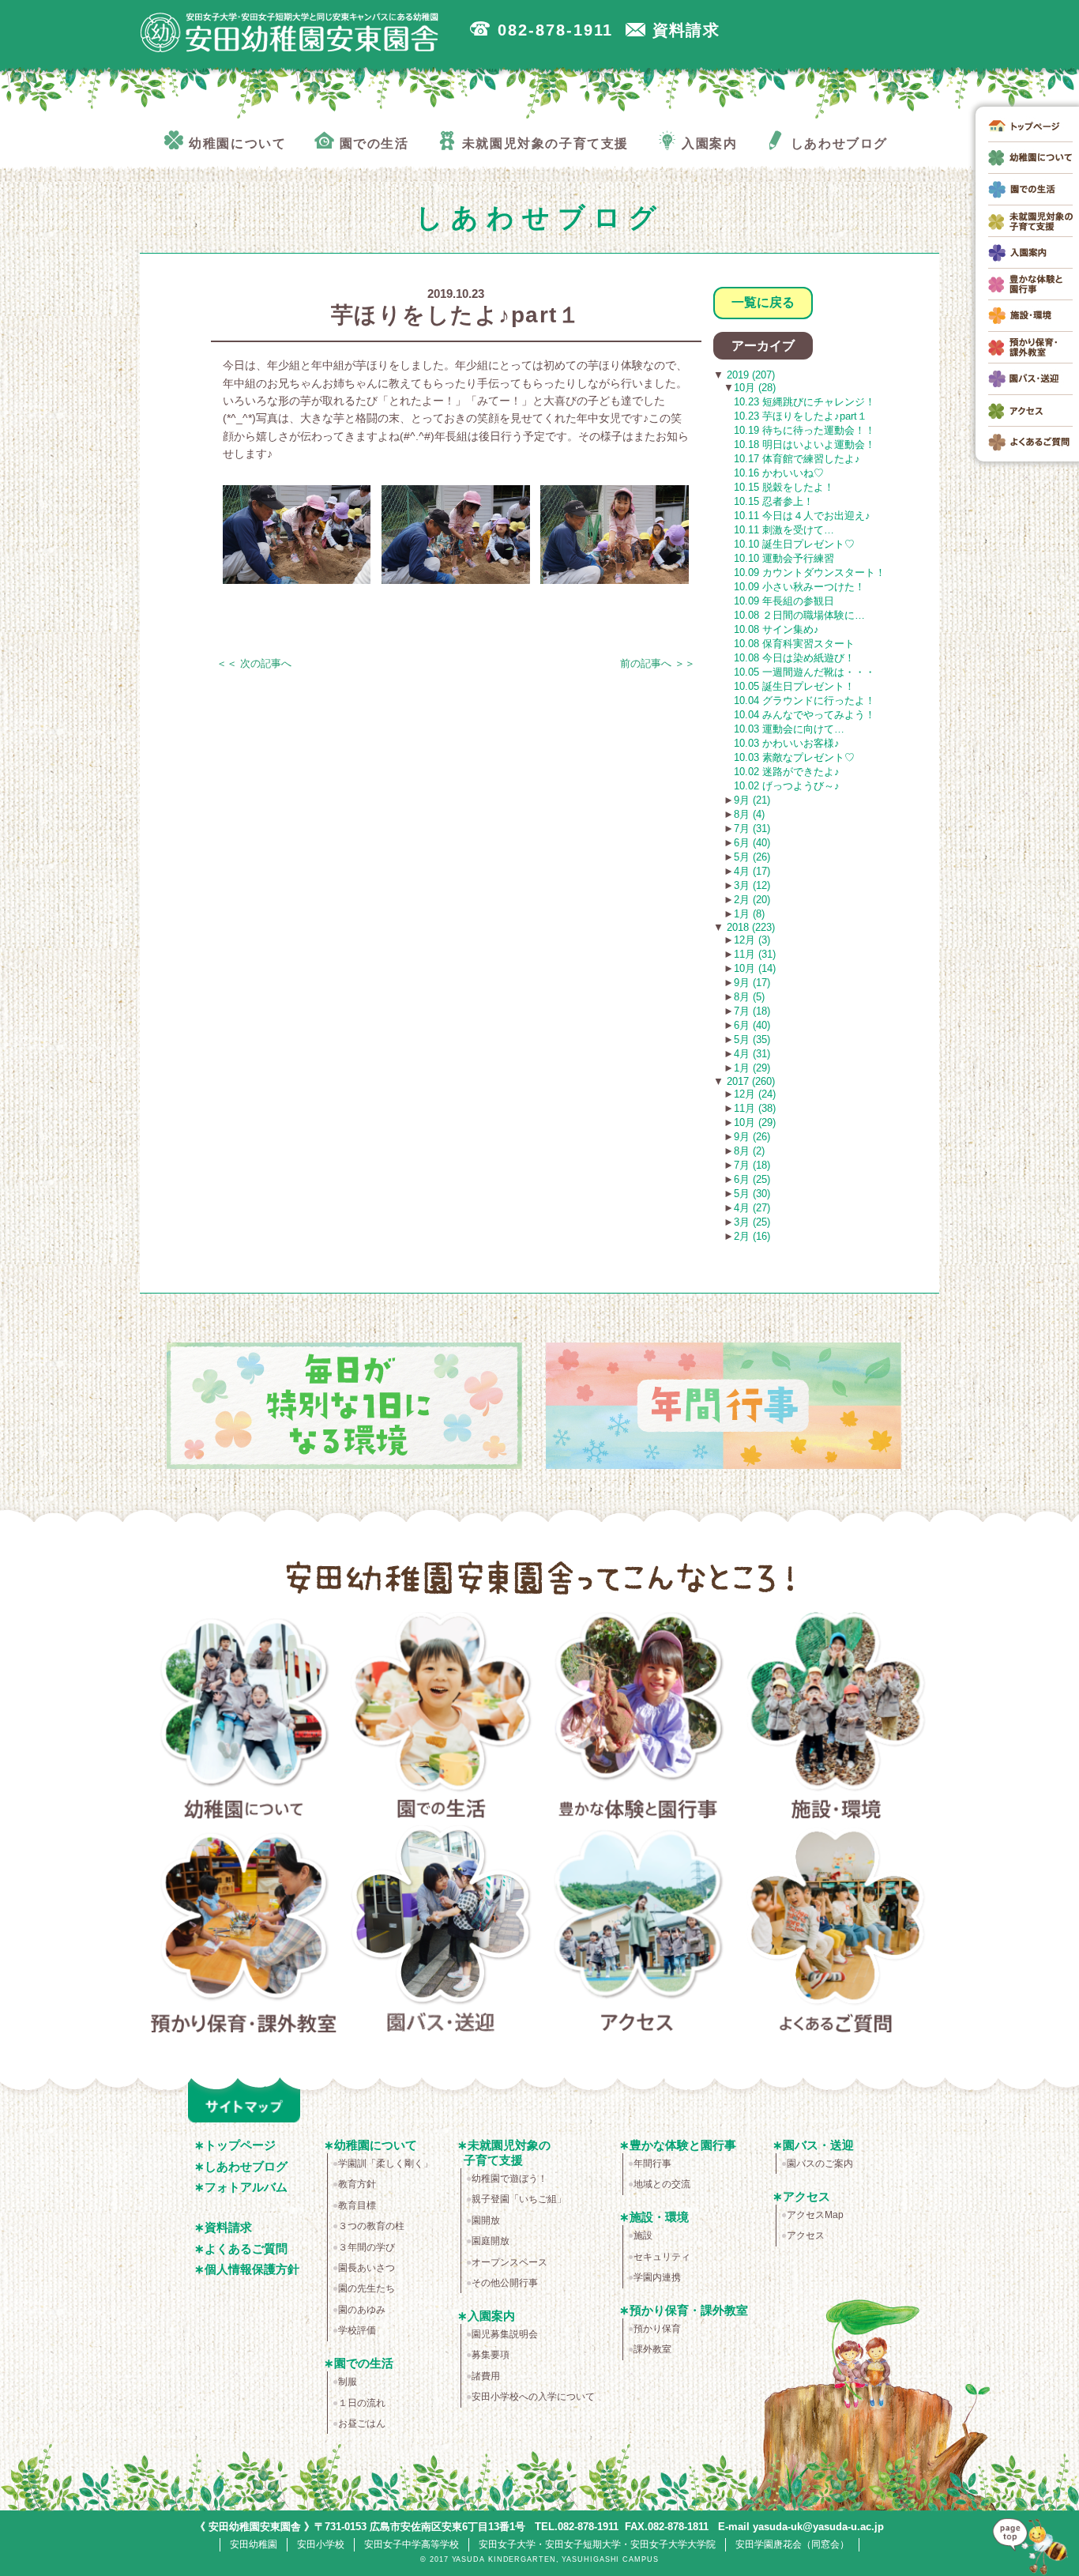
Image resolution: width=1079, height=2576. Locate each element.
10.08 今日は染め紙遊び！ (794, 658)
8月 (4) (749, 814)
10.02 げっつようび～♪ (787, 786)
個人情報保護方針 (252, 2269)
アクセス (639, 1932)
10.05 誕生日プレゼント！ (794, 686)
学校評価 (357, 2330)
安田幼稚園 (254, 2544)
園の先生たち (367, 2288)
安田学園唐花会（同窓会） (792, 2544)
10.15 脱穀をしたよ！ (784, 487)
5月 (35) (752, 1039)
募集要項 (491, 2355)
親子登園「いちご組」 (519, 2199)
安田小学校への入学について (533, 2397)
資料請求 (228, 2227)
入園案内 (491, 2316)
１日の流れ (362, 2403)
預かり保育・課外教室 (244, 1932)
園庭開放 (491, 2241)
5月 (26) (752, 857)
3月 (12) (752, 885)
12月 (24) (755, 1094)
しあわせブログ (246, 2166)
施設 (643, 2235)
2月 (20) (752, 900)
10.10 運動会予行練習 (784, 558)
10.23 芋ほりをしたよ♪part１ (801, 416)
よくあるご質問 (836, 1932)
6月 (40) (752, 843)
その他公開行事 (505, 2283)
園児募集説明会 (505, 2334)
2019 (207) (749, 375)
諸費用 (486, 2376)
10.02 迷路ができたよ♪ (787, 772)
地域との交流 (662, 2184)
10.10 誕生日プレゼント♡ (794, 544)
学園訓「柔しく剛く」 (385, 2164)
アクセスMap (815, 2215)
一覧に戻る (763, 302)
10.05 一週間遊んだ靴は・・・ (805, 672)
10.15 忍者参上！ (774, 501)
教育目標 (357, 2205)
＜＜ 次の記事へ (254, 663)
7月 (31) (752, 829)
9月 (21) (752, 800)
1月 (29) (752, 1068)
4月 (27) (752, 1208)
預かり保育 (657, 2329)
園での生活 (441, 1719)
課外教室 (652, 2349)
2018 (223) (749, 927)
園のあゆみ (362, 2310)
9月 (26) (752, 1137)
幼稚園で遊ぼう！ (509, 2179)
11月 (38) (755, 1108)
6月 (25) (752, 1179)
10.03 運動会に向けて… (789, 729)
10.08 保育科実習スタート (794, 644)
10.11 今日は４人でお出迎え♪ (802, 516)
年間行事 (652, 2164)
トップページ (240, 2145)
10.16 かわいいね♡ (779, 473)
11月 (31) (755, 954)
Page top (1035, 2544)
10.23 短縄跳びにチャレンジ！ (805, 402)
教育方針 (357, 2184)
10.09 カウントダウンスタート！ (810, 572)
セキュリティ (662, 2257)
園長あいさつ (367, 2268)
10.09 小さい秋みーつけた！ (799, 587)
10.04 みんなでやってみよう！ (805, 715)
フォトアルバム (246, 2187)
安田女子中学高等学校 (412, 2544)
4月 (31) (752, 1054)
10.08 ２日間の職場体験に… (799, 615)
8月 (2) (749, 1151)
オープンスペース (509, 2262)
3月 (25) (752, 1222)
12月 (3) (752, 940)
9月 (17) (752, 983)
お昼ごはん (362, 2423)
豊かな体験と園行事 (639, 1719)
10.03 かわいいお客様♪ (787, 743)
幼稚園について (244, 1719)
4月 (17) (752, 871)
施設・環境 (836, 1719)
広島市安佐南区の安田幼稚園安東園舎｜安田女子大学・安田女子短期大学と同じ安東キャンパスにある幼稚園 (290, 32)
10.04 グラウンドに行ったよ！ (805, 700)
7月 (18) (752, 1011)
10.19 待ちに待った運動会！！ (805, 430)
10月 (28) (755, 388)
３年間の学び (367, 2247)
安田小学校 (321, 2544)
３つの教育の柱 (371, 2226)
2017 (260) (749, 1081)
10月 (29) (755, 1122)
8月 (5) (749, 997)
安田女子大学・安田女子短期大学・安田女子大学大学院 (597, 2544)
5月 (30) (752, 1194)
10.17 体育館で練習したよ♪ (797, 459)
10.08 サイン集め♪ (776, 629)
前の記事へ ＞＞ (658, 663)
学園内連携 (657, 2277)
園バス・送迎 (441, 1932)
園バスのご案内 (820, 2164)
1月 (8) (749, 914)
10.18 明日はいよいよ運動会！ (805, 444)
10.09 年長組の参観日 (784, 601)
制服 (348, 2382)
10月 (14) (755, 968)
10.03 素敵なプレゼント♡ (794, 757)
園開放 (486, 2220)
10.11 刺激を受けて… (784, 530)
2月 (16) (752, 1236)
